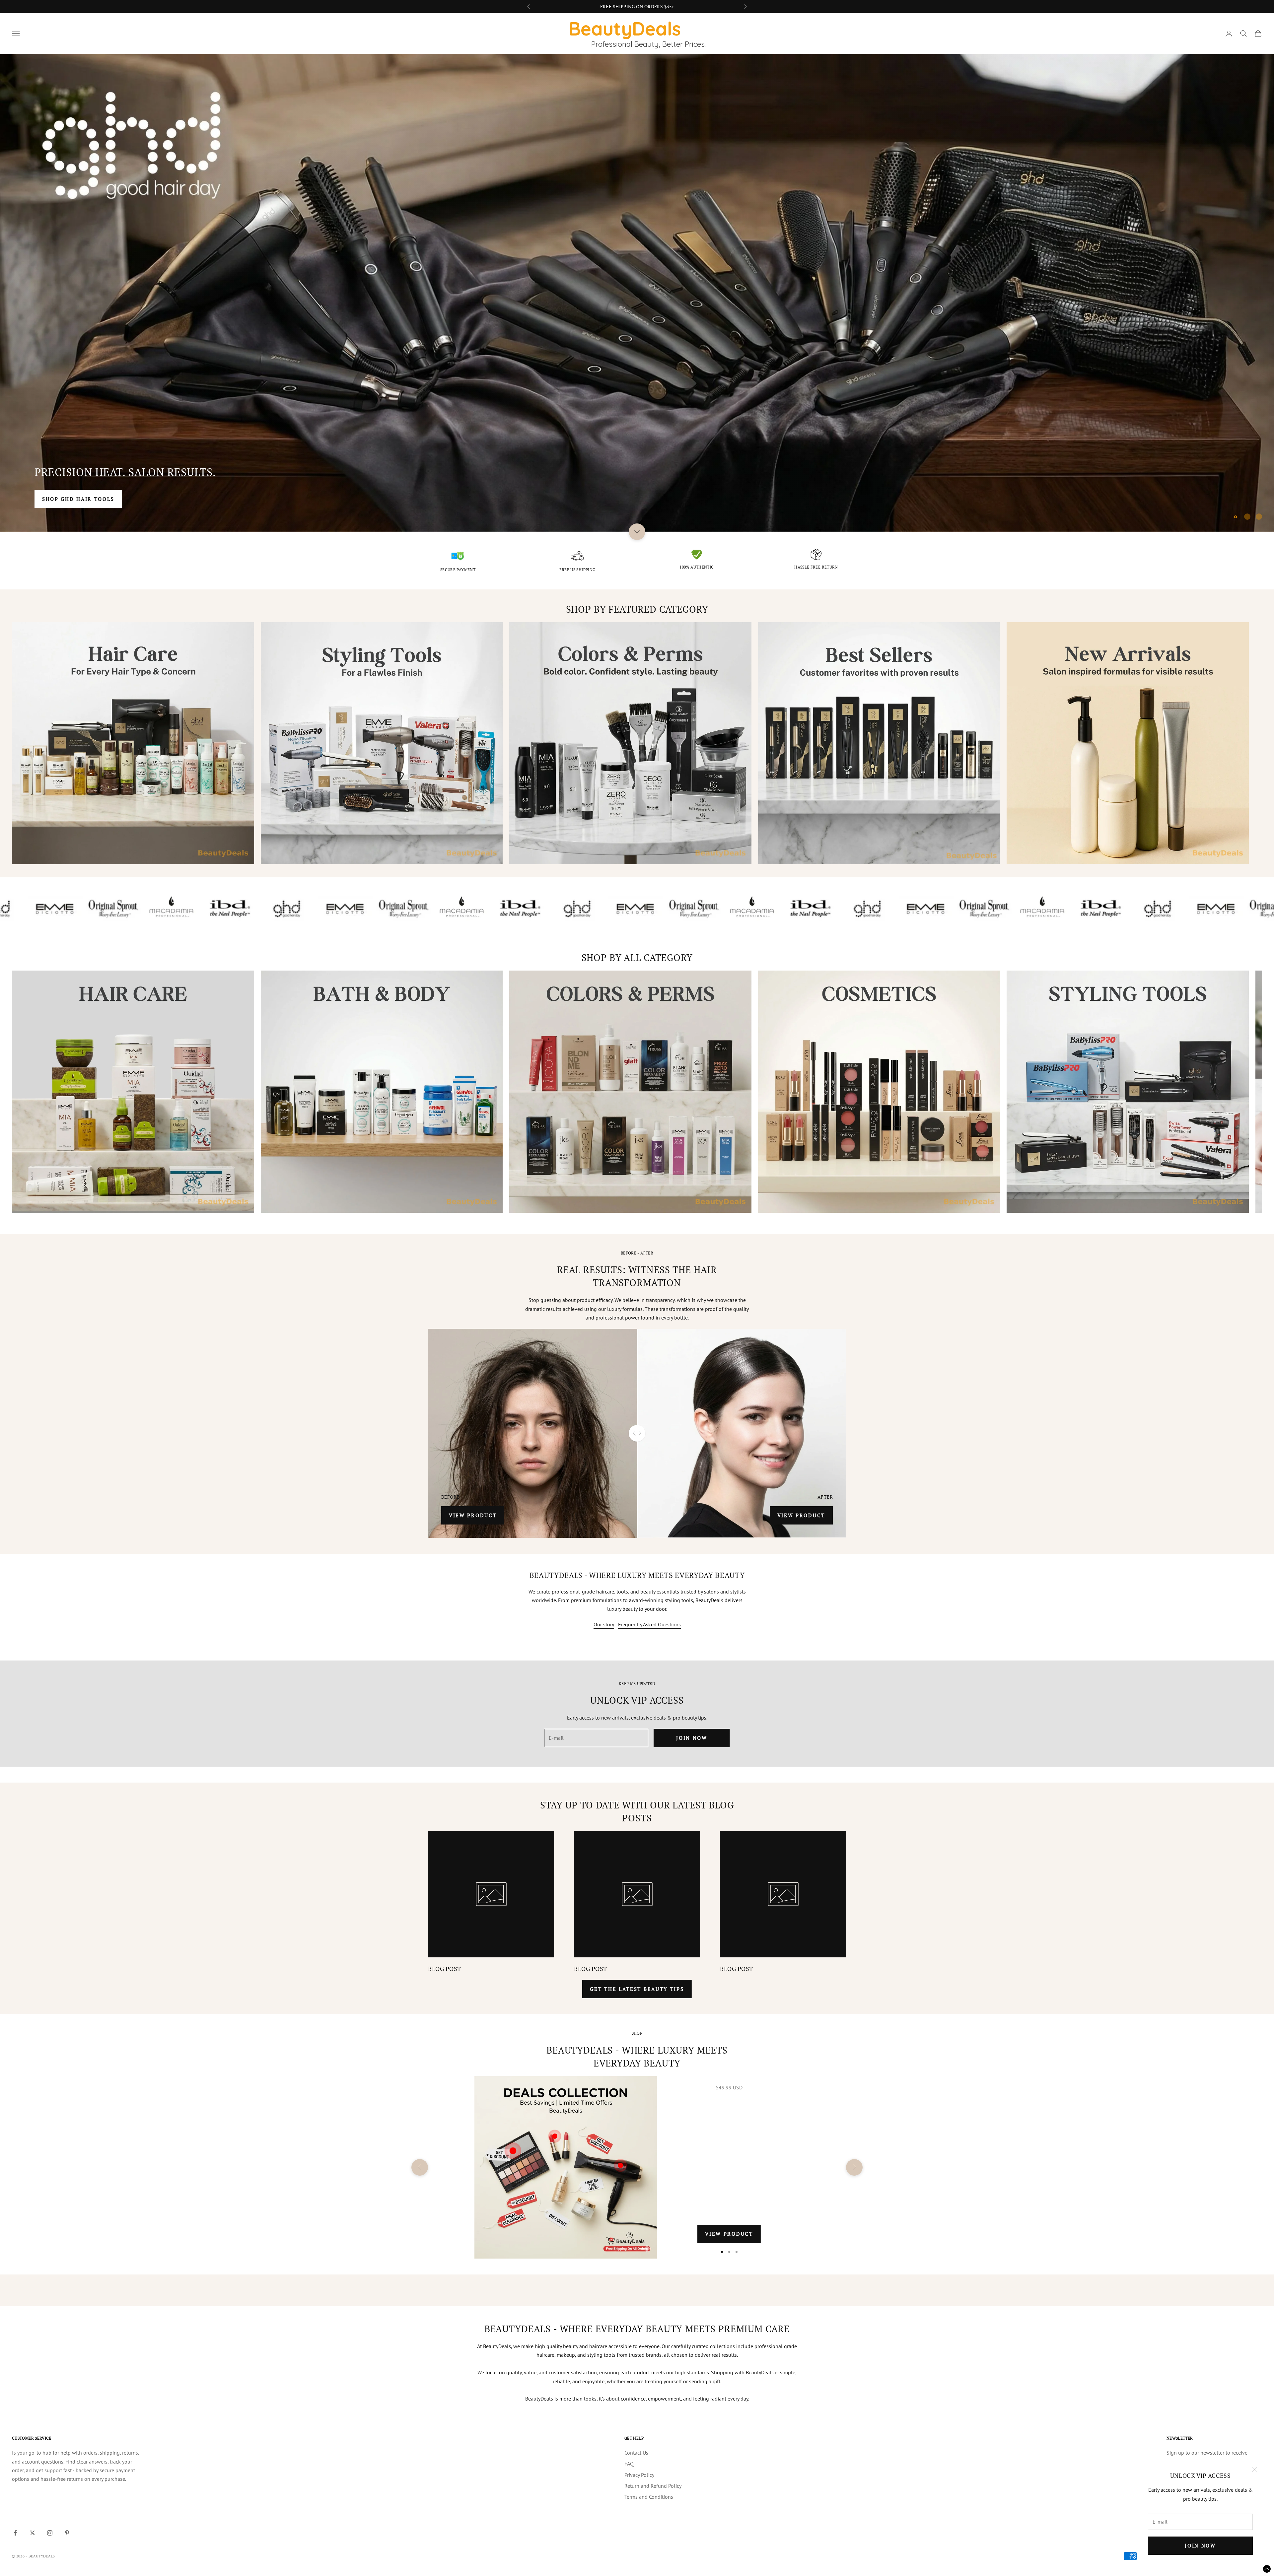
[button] (1267, 2569)
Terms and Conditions (649, 2497)
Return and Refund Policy (653, 2486)
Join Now (1200, 2545)
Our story (604, 1624)
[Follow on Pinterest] (67, 2533)
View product (473, 1515)
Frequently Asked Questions (649, 1624)
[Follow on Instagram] (50, 2533)
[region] (637, 293)
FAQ (629, 2464)
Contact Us (636, 2453)
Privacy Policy (639, 2475)
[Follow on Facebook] (15, 2533)
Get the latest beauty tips (637, 1989)
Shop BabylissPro (72, 499)
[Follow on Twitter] (33, 2533)
